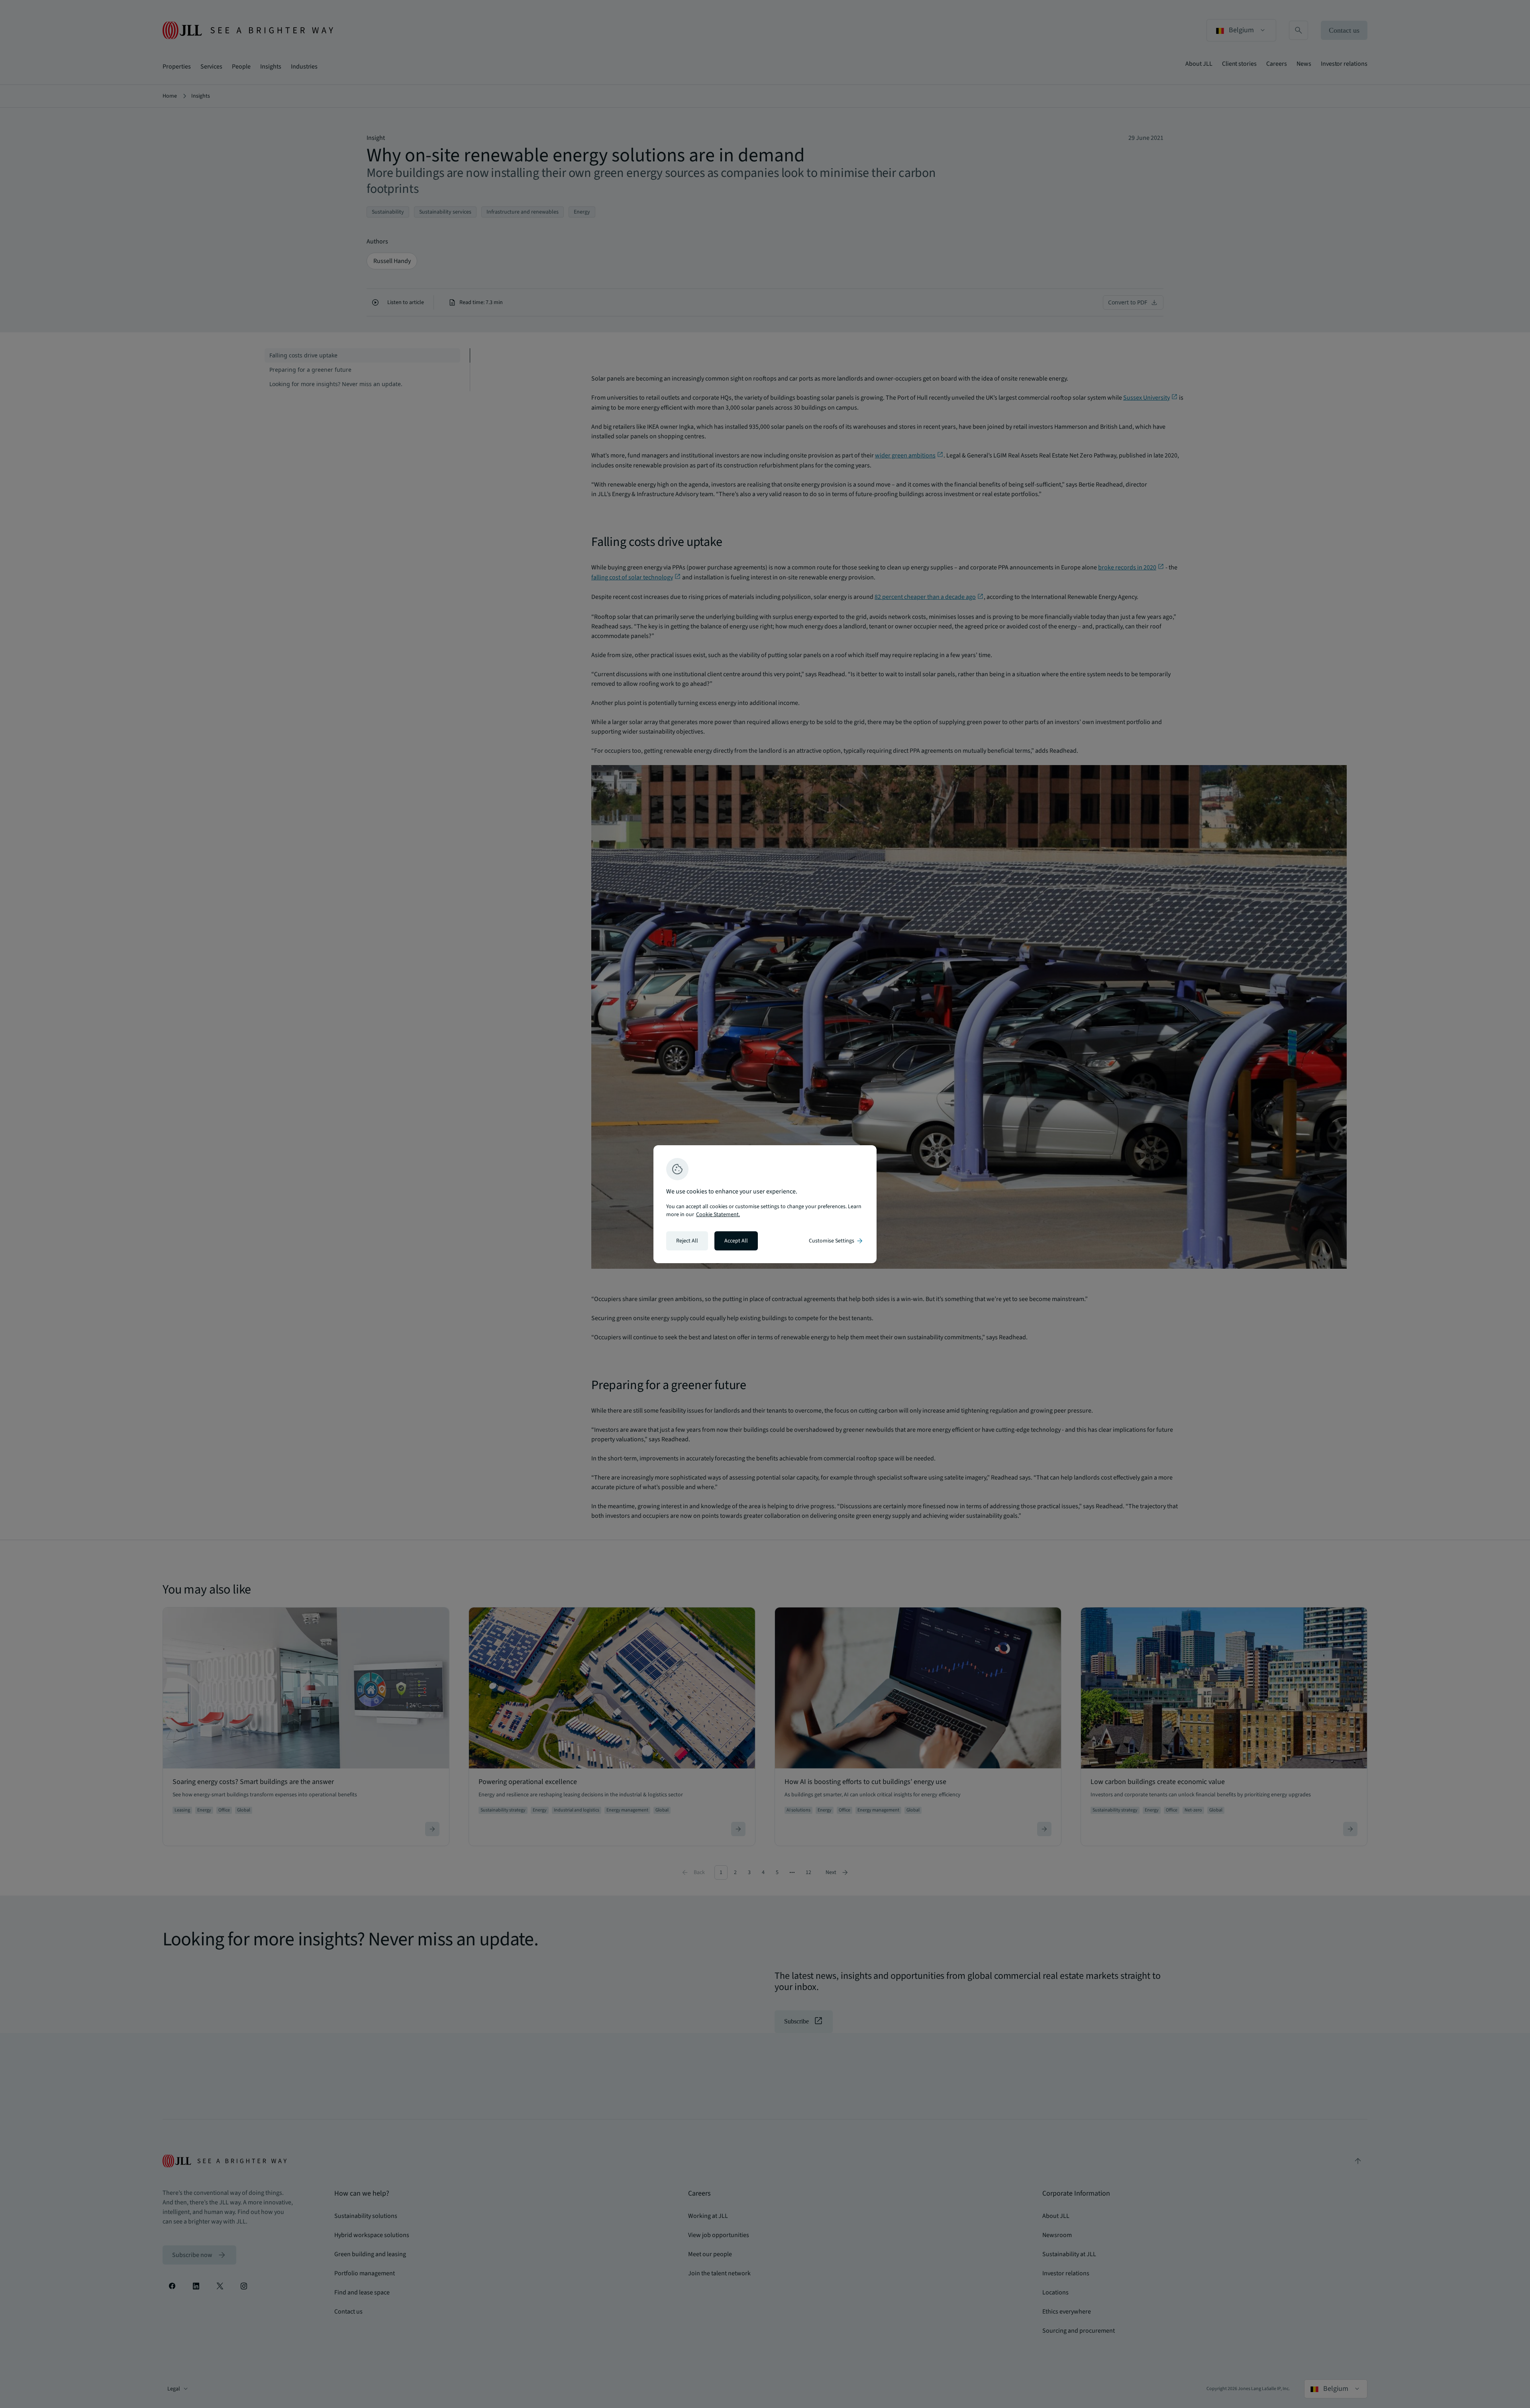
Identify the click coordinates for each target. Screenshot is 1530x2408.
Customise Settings (836, 1241)
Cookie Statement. (718, 1215)
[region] (765, 1204)
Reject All (687, 1241)
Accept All (736, 1241)
